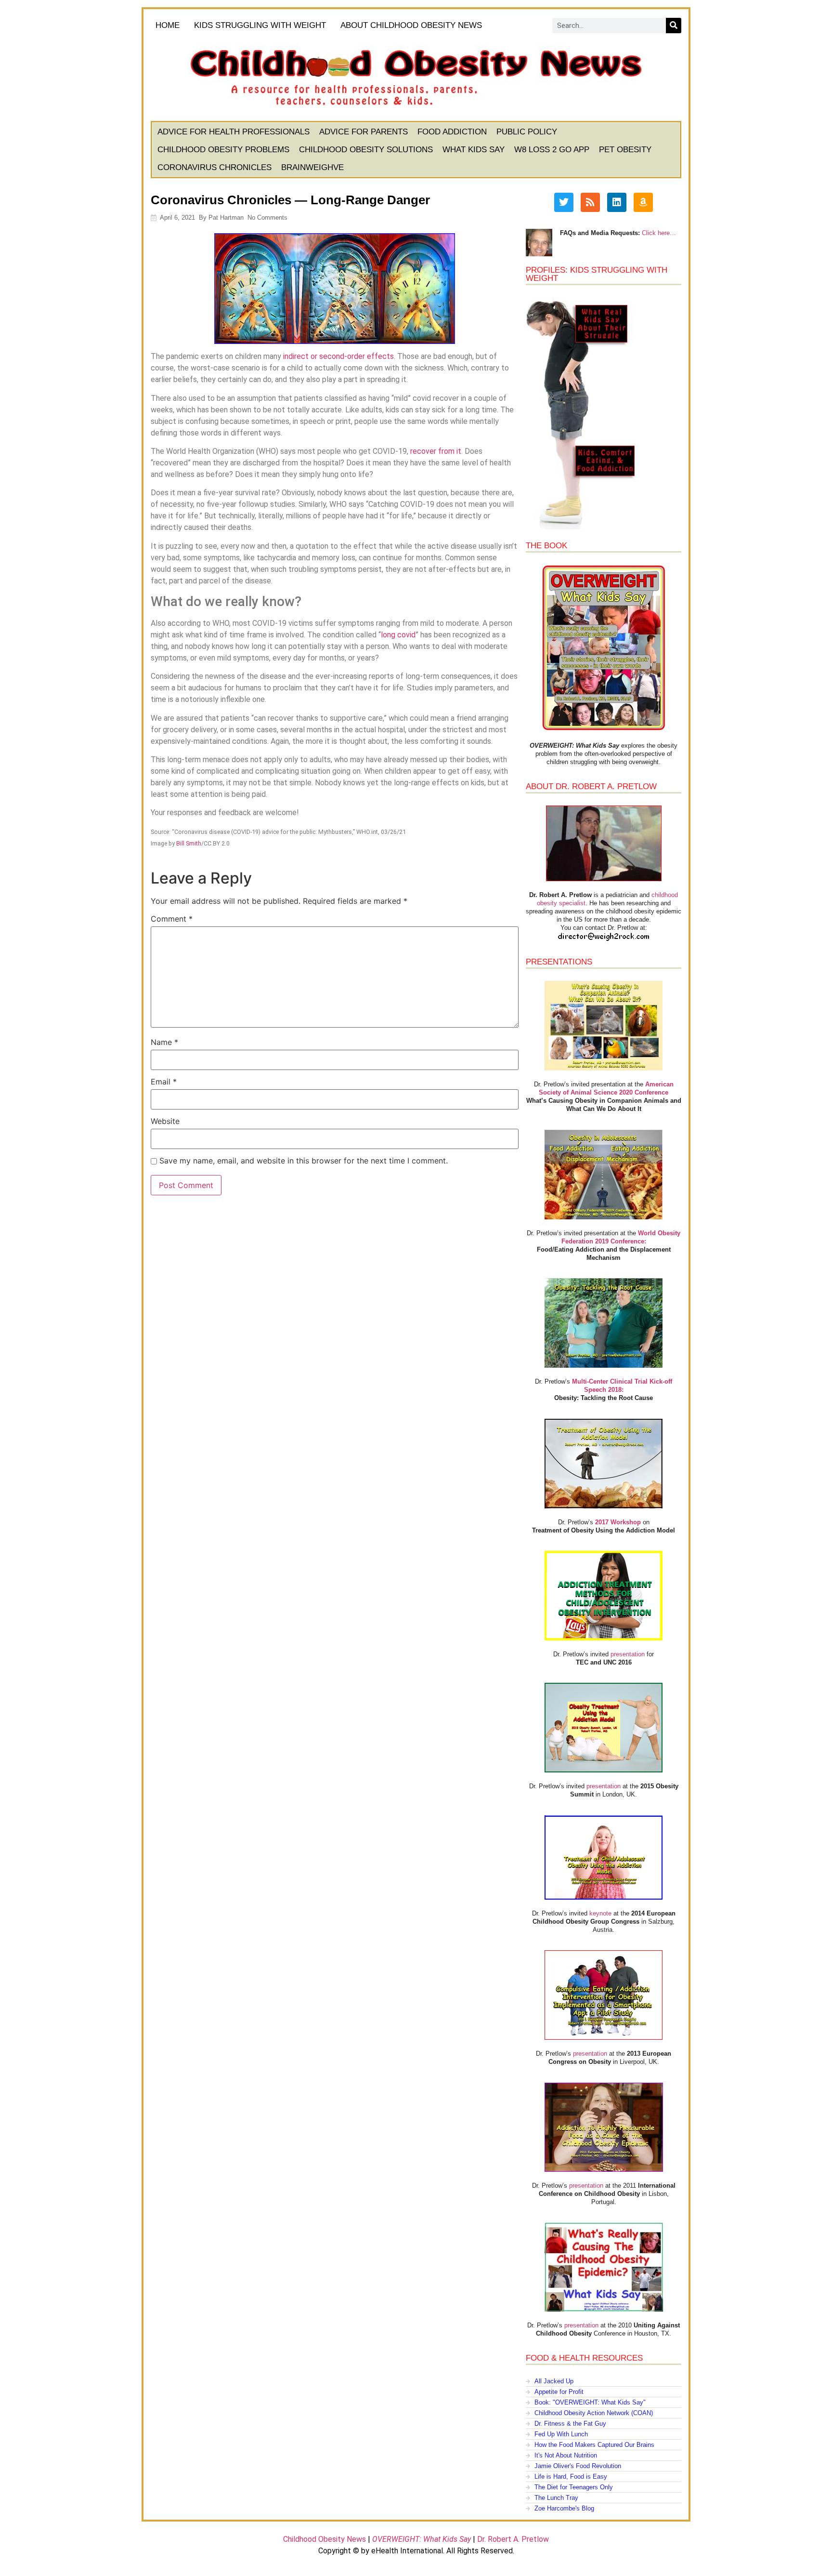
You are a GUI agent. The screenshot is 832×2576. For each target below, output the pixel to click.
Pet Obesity (625, 150)
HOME (168, 25)
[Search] (674, 26)
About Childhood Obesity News (411, 25)
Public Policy (527, 132)
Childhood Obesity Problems (223, 150)
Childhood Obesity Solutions (366, 150)
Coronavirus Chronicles (214, 167)
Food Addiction (452, 132)
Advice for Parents (364, 132)
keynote (600, 1913)
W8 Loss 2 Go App (552, 150)
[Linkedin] (617, 202)
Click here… (659, 233)
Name (164, 1042)
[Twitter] (564, 202)
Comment (172, 919)
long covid (398, 635)
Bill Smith (189, 843)
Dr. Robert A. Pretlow (513, 2539)
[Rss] (590, 202)
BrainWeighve (312, 167)
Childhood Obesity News (325, 2539)
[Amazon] (643, 202)
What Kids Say (474, 150)
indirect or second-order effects (338, 356)
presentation (628, 1654)
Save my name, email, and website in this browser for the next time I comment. (304, 1161)
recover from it (436, 451)
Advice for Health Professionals (234, 132)
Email (164, 1082)
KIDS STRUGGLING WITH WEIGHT (260, 25)
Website (165, 1121)
